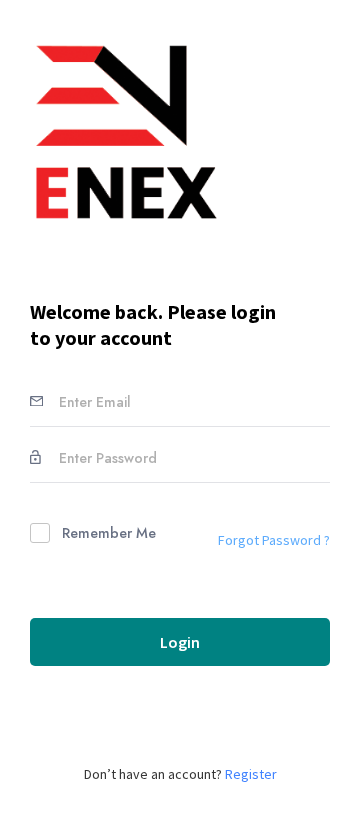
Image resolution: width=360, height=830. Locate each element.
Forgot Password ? (274, 540)
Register (251, 774)
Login (180, 642)
